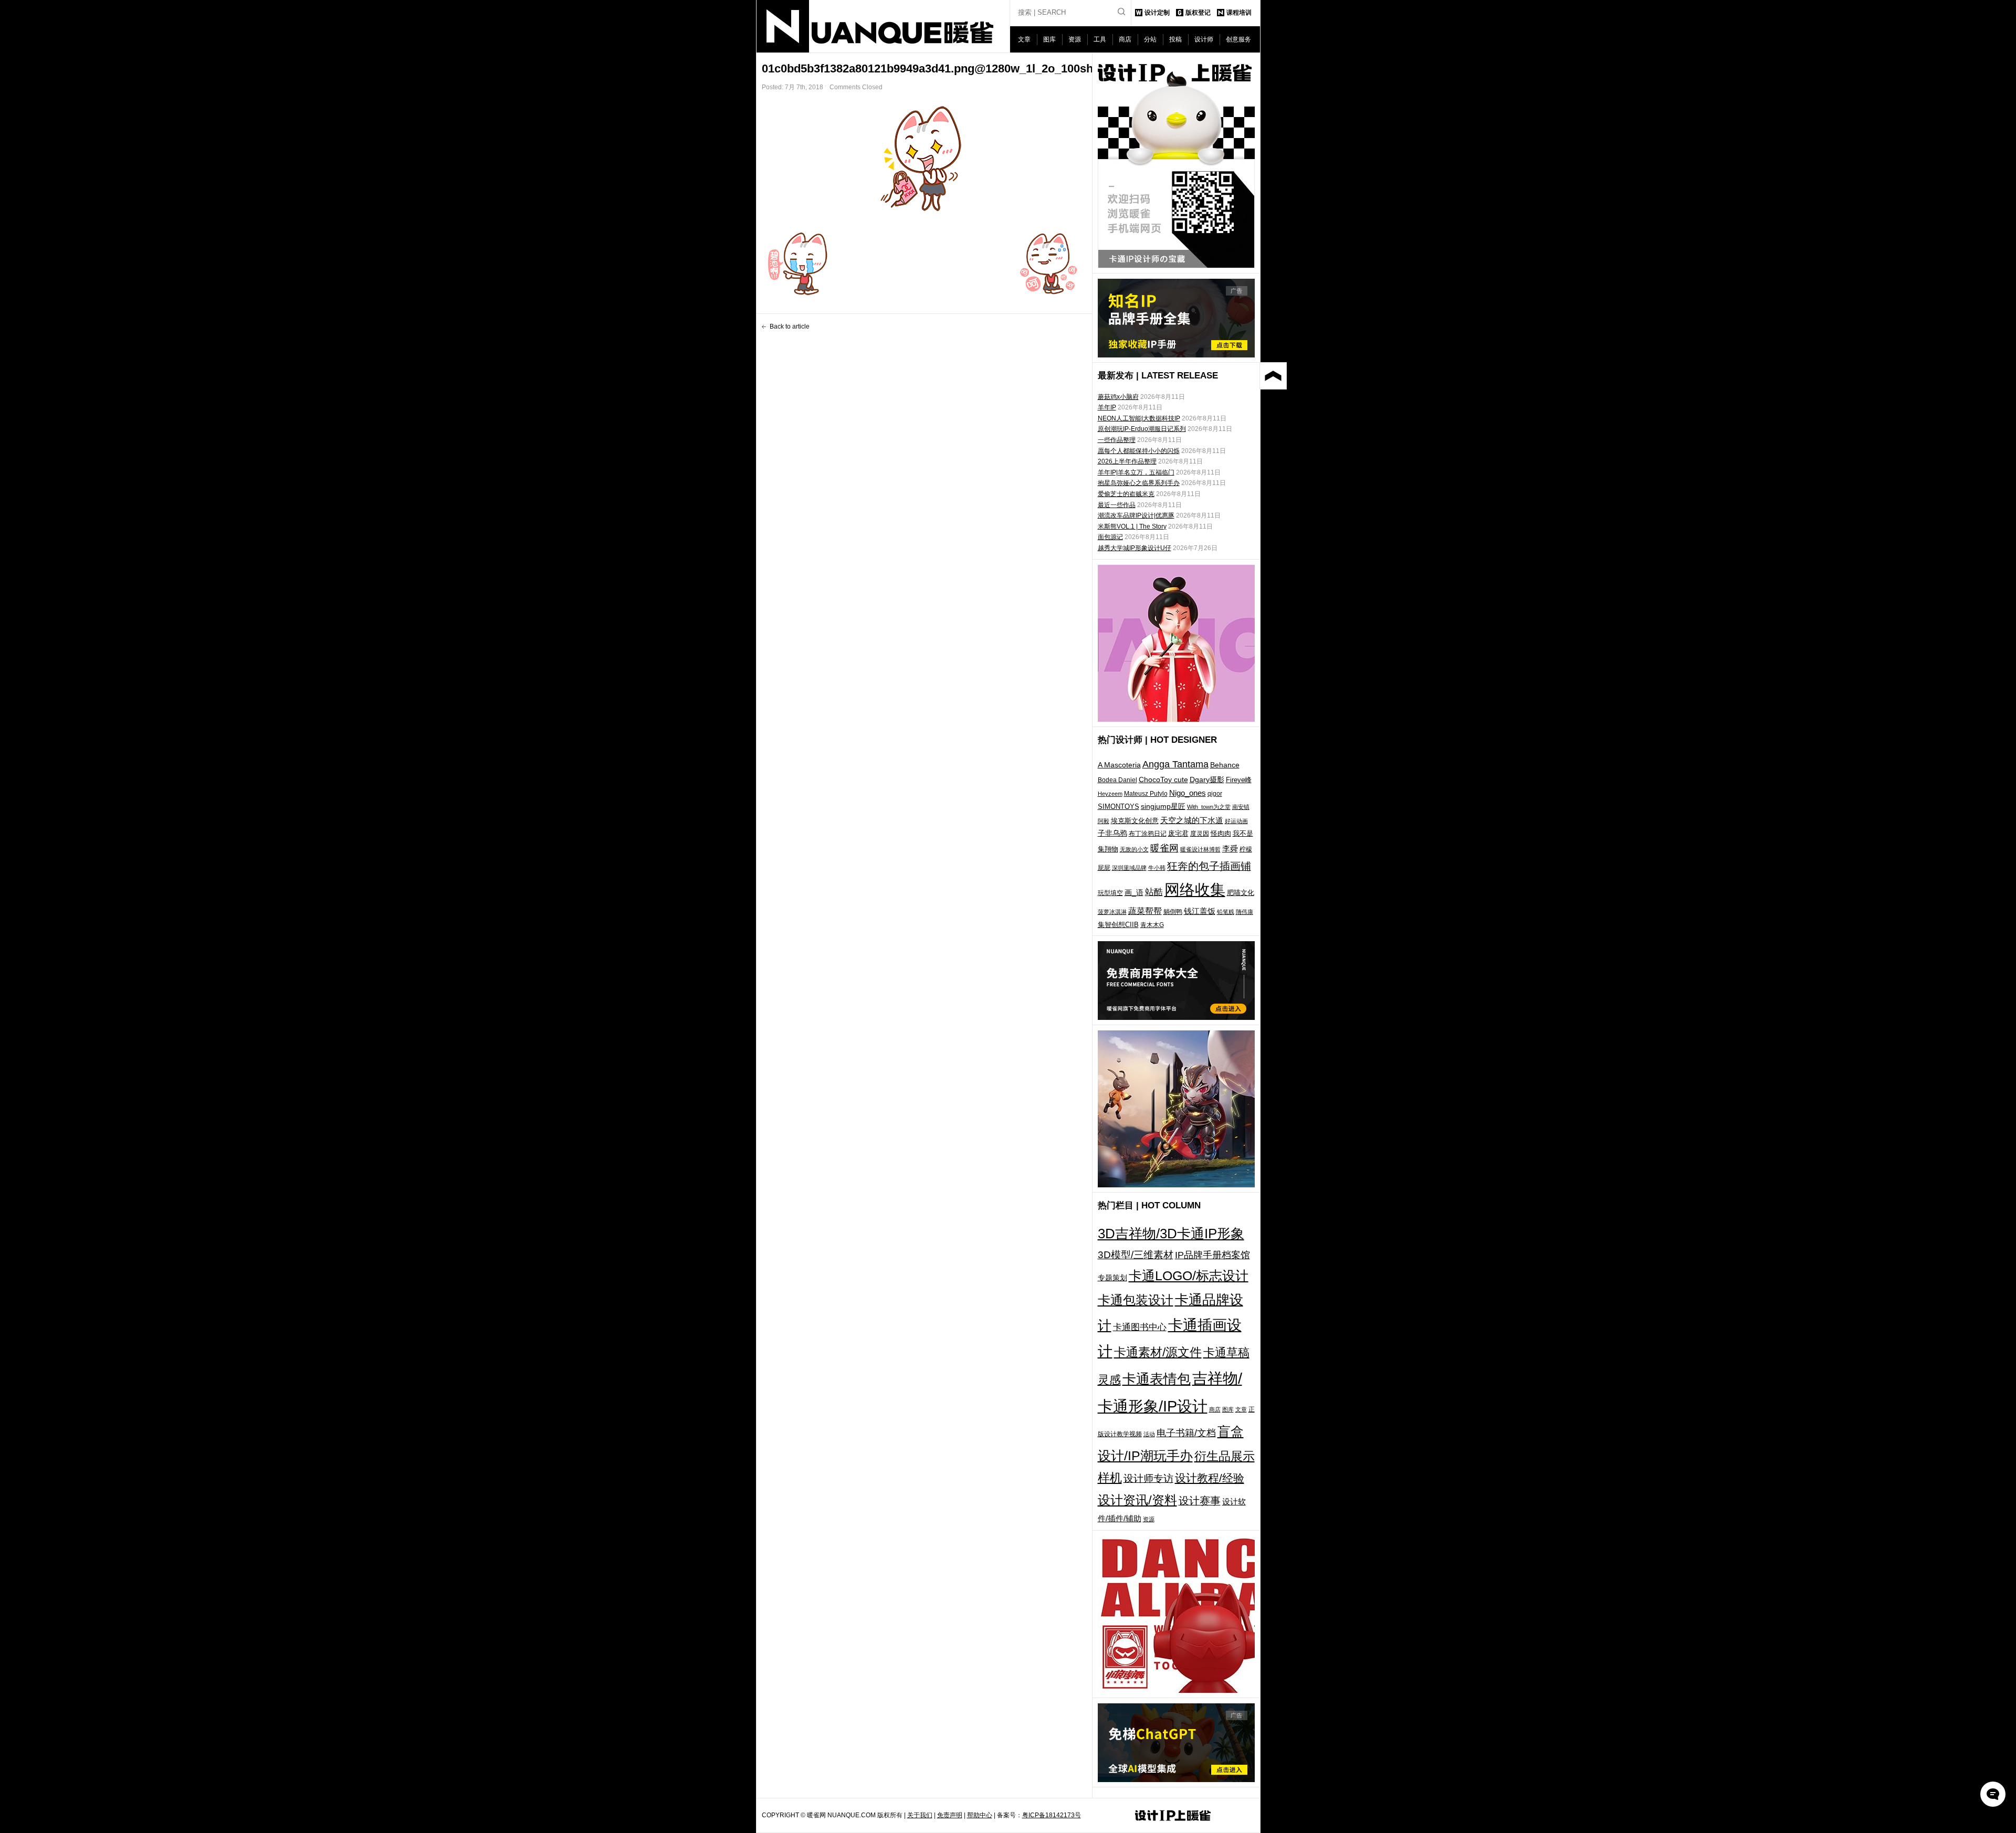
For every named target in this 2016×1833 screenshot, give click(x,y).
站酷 (1154, 892)
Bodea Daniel (1117, 780)
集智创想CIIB (1118, 925)
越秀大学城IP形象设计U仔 (1135, 548)
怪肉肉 (1221, 833)
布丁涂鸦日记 (1148, 833)
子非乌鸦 (1112, 833)
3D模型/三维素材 (1136, 1255)
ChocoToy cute (1163, 779)
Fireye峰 (1239, 780)
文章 (1024, 39)
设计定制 (1157, 13)
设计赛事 (1200, 1501)
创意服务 (1238, 39)
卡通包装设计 (1136, 1300)
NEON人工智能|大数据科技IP (1139, 418)
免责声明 (950, 1815)
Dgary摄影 (1207, 779)
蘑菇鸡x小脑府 (1118, 397)
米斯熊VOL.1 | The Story (1132, 526)
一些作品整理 (1117, 440)
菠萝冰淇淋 (1112, 912)
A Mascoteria (1119, 765)
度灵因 (1200, 834)
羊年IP (1107, 407)
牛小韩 (1157, 868)
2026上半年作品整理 (1127, 461)
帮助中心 (980, 1815)
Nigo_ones (1188, 793)
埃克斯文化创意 (1135, 821)
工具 (1100, 39)
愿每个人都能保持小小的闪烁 (1139, 451)
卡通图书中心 (1140, 1327)
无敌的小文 (1134, 849)
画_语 (1134, 892)
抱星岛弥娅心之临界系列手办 (1139, 483)
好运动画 (1236, 821)
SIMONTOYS (1119, 807)
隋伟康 (1245, 912)
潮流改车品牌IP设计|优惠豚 (1136, 515)
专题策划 (1112, 1278)
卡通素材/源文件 (1158, 1352)
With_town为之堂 (1209, 807)
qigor (1215, 794)
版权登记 (1198, 13)
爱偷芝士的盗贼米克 (1126, 494)
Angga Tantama (1175, 764)
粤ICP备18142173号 (1052, 1815)
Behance (1225, 765)
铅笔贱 (1226, 912)
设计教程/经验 (1210, 1478)
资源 (1075, 39)
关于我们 (920, 1815)
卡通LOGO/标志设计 (1189, 1276)
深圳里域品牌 (1129, 868)
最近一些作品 (1117, 505)
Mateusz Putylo (1146, 794)
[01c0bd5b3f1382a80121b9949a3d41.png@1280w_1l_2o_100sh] (925, 159)
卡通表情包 (1157, 1379)
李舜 (1230, 849)
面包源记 (1110, 537)
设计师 (1204, 39)
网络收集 (1195, 889)
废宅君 (1178, 833)
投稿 (1175, 39)
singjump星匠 (1163, 806)
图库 (1049, 39)
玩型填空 (1110, 893)
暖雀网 (1164, 848)
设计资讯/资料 (1137, 1500)
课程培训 (1239, 13)
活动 (1149, 1434)
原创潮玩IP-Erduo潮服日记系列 (1142, 429)
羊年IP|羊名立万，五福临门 (1136, 472)
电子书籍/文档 (1186, 1433)
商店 (1125, 39)
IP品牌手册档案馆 (1212, 1255)
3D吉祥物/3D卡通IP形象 (1171, 1234)
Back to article (790, 326)
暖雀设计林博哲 (1200, 849)
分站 (1150, 39)
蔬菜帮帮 (1145, 911)
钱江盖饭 (1200, 911)
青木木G (1152, 925)
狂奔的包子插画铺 (1209, 866)
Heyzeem (1110, 794)
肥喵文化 (1241, 893)
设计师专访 (1148, 1478)
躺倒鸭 (1173, 912)
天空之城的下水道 (1192, 820)
